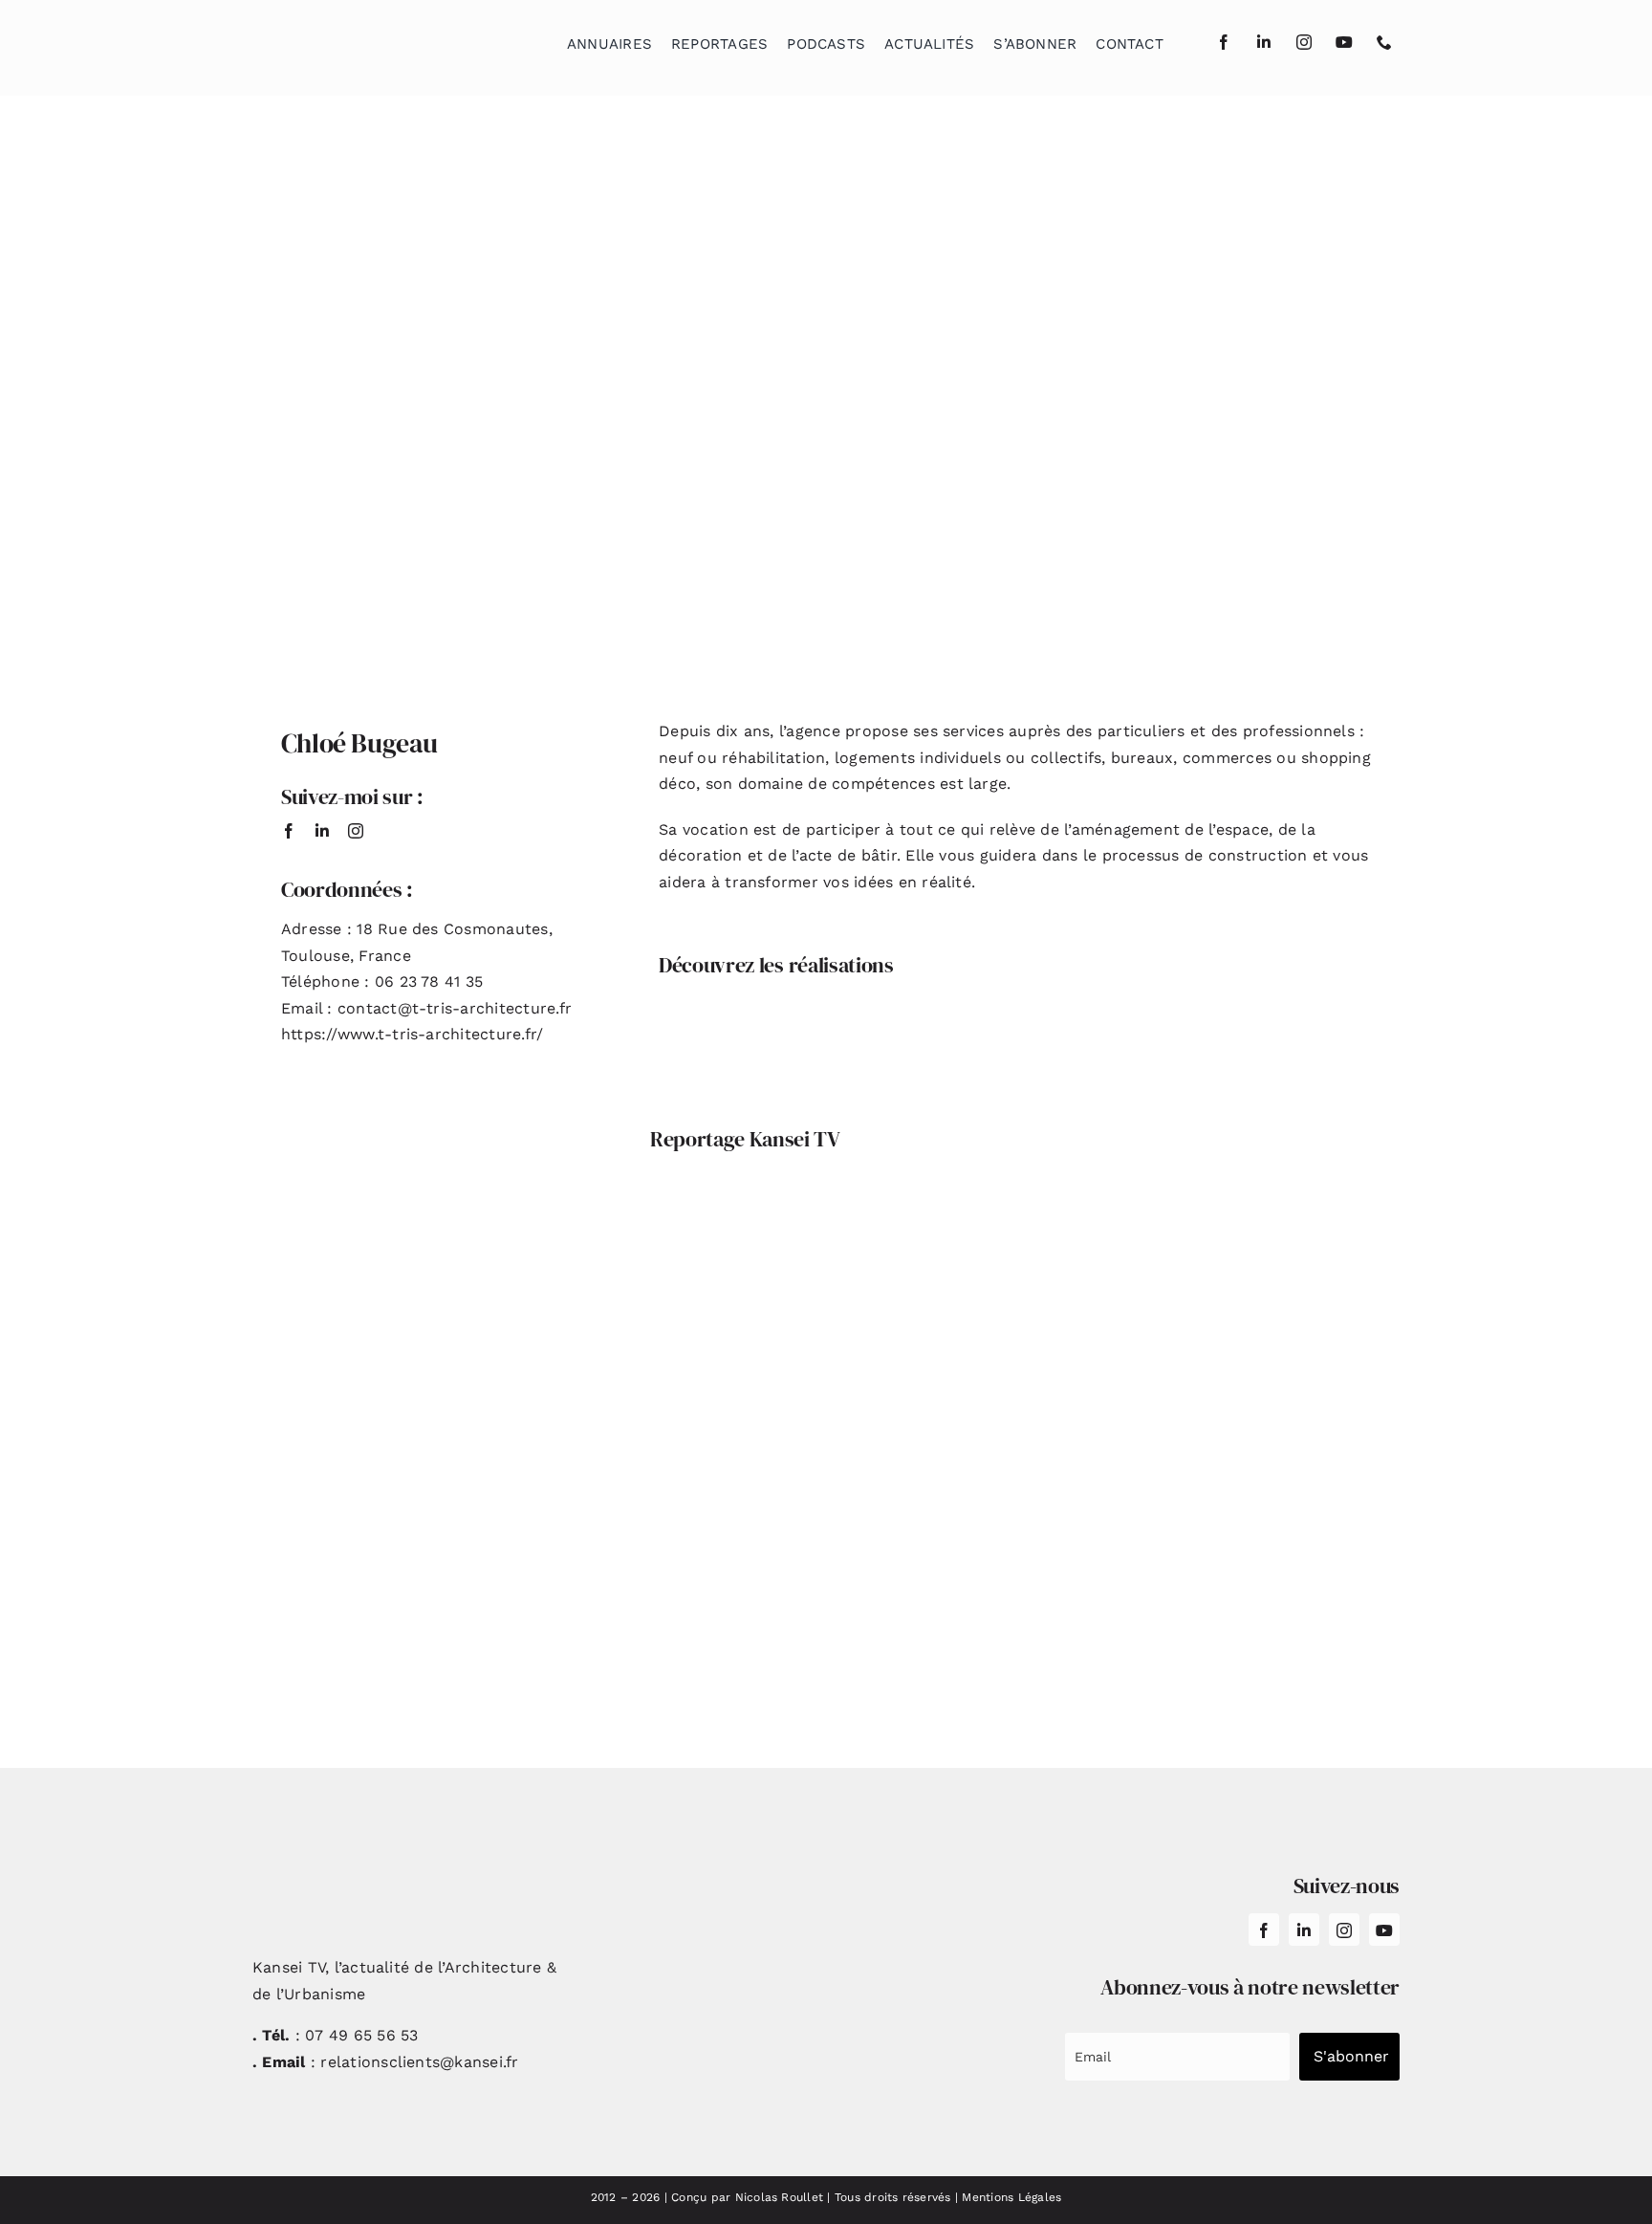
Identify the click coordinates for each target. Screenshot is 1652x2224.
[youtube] (1344, 42)
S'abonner (1351, 2056)
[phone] (1384, 42)
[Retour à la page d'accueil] (349, 39)
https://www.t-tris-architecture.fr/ (412, 1034)
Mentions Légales (1011, 2197)
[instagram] (1304, 42)
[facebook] (1224, 42)
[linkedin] (1264, 42)
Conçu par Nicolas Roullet (747, 2197)
